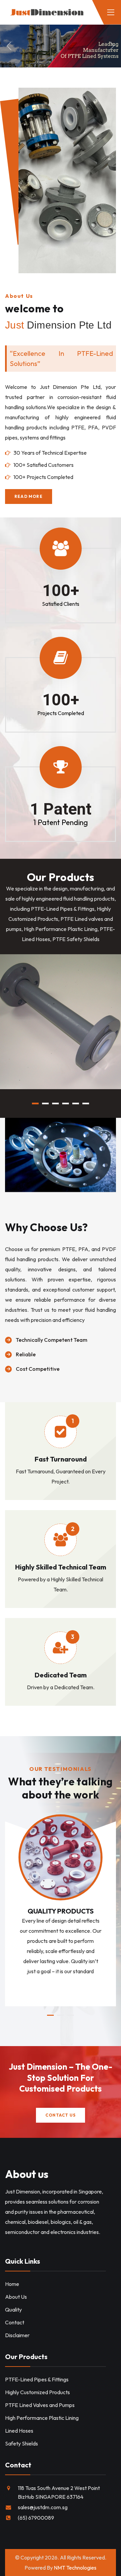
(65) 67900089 (36, 2518)
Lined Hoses (19, 2431)
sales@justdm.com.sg (43, 2507)
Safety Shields (22, 2443)
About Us (16, 2297)
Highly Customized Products (37, 2392)
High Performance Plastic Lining (42, 2418)
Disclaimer (17, 2335)
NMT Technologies (75, 2568)
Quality (13, 2310)
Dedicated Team (61, 1675)
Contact (15, 2322)
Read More (29, 1068)
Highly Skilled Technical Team (61, 1567)
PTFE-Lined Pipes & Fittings (58, 1048)
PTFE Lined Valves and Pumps (40, 2405)
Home (12, 2284)
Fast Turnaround (61, 1459)
